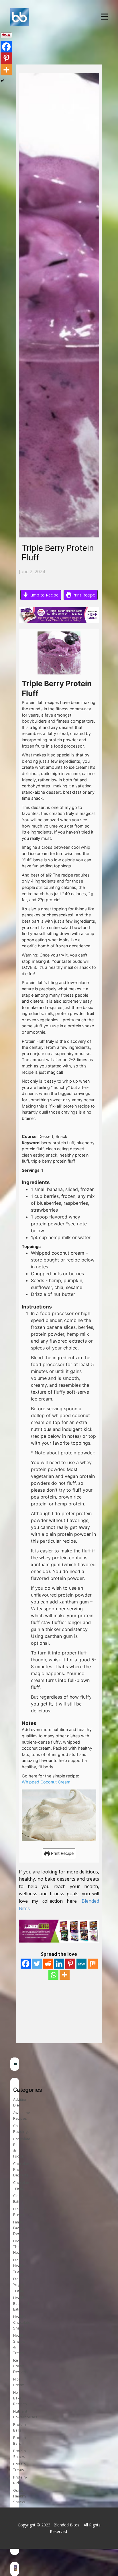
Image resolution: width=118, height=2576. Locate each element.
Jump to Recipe (43, 595)
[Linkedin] (59, 1964)
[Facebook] (26, 1964)
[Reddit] (48, 1964)
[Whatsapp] (53, 1975)
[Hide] (2, 81)
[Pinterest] (70, 1964)
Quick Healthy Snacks (20, 2496)
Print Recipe (83, 595)
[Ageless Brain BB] (15, 2569)
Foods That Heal (18, 2247)
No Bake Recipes (20, 2398)
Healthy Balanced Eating (21, 2304)
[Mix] (93, 1964)
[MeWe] (81, 1964)
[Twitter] (37, 1964)
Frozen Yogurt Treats (19, 2285)
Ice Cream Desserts (21, 2366)
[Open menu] (104, 17)
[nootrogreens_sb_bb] (15, 2064)
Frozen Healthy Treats (20, 2266)
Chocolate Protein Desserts (22, 2169)
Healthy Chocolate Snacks (22, 2322)
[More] (65, 1975)
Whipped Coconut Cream (47, 1782)
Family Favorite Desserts (21, 2228)
